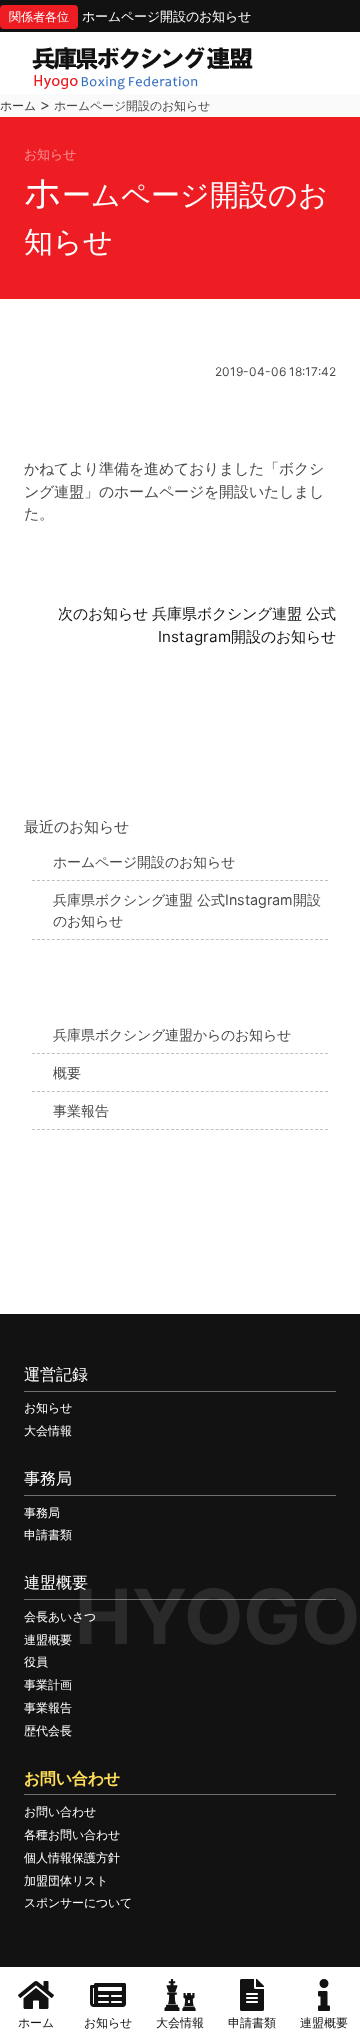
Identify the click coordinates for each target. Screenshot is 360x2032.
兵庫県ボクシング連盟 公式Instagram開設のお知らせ (187, 910)
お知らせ (48, 1407)
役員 (36, 1661)
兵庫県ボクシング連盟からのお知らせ (172, 1034)
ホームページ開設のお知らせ (166, 16)
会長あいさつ (60, 1616)
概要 (67, 1072)
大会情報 (48, 1430)
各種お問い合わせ (72, 1834)
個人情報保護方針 (72, 1857)
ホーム (18, 105)
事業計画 (48, 1684)
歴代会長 (48, 1730)
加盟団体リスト (66, 1880)
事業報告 (81, 1110)
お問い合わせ (60, 1811)
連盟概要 (48, 1639)
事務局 (42, 1512)
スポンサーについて (78, 1902)
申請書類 (48, 1534)
